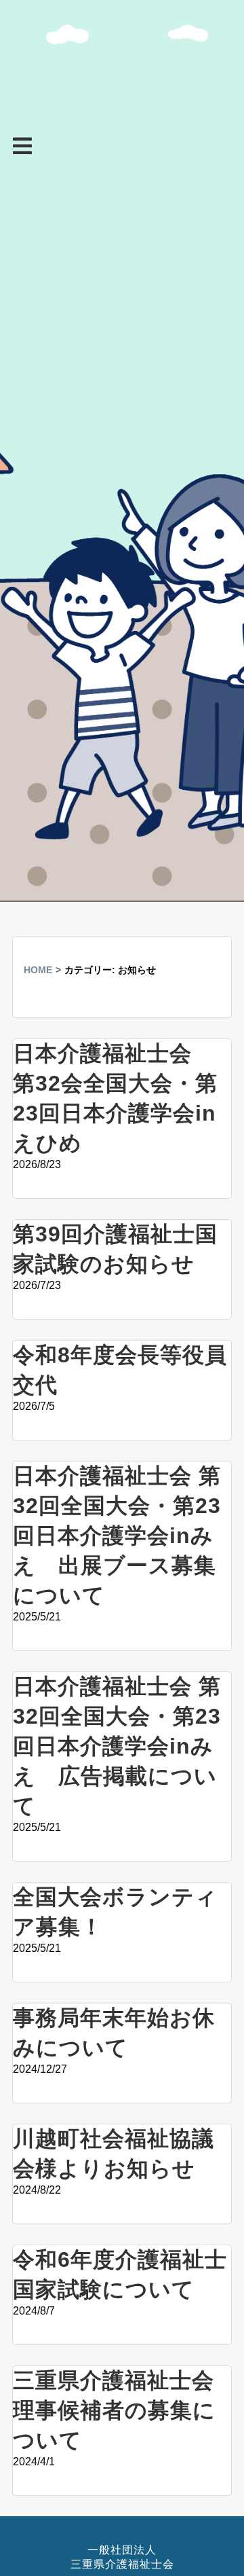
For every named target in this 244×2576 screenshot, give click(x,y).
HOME (38, 970)
